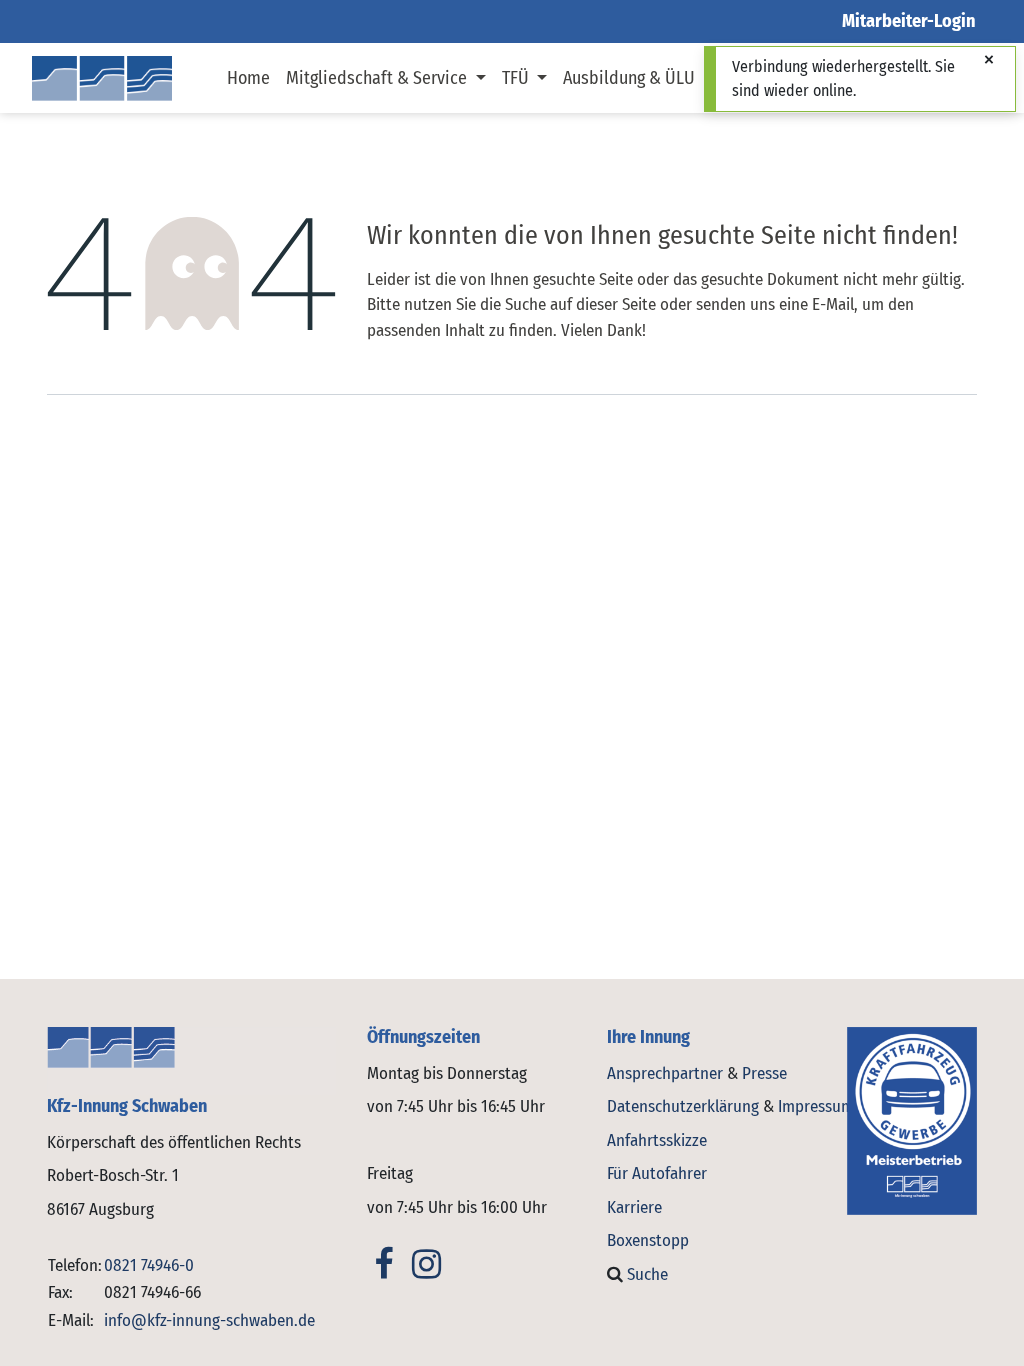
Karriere (634, 1207)
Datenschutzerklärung (683, 1106)
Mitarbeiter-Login (909, 21)
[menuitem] (248, 78)
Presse (764, 1073)
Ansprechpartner (667, 1073)
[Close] (989, 61)
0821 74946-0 (149, 1265)
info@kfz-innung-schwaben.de (209, 1320)
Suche (645, 1274)
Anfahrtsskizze (657, 1140)
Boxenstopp (648, 1240)
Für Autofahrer (657, 1173)
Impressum (816, 1106)
